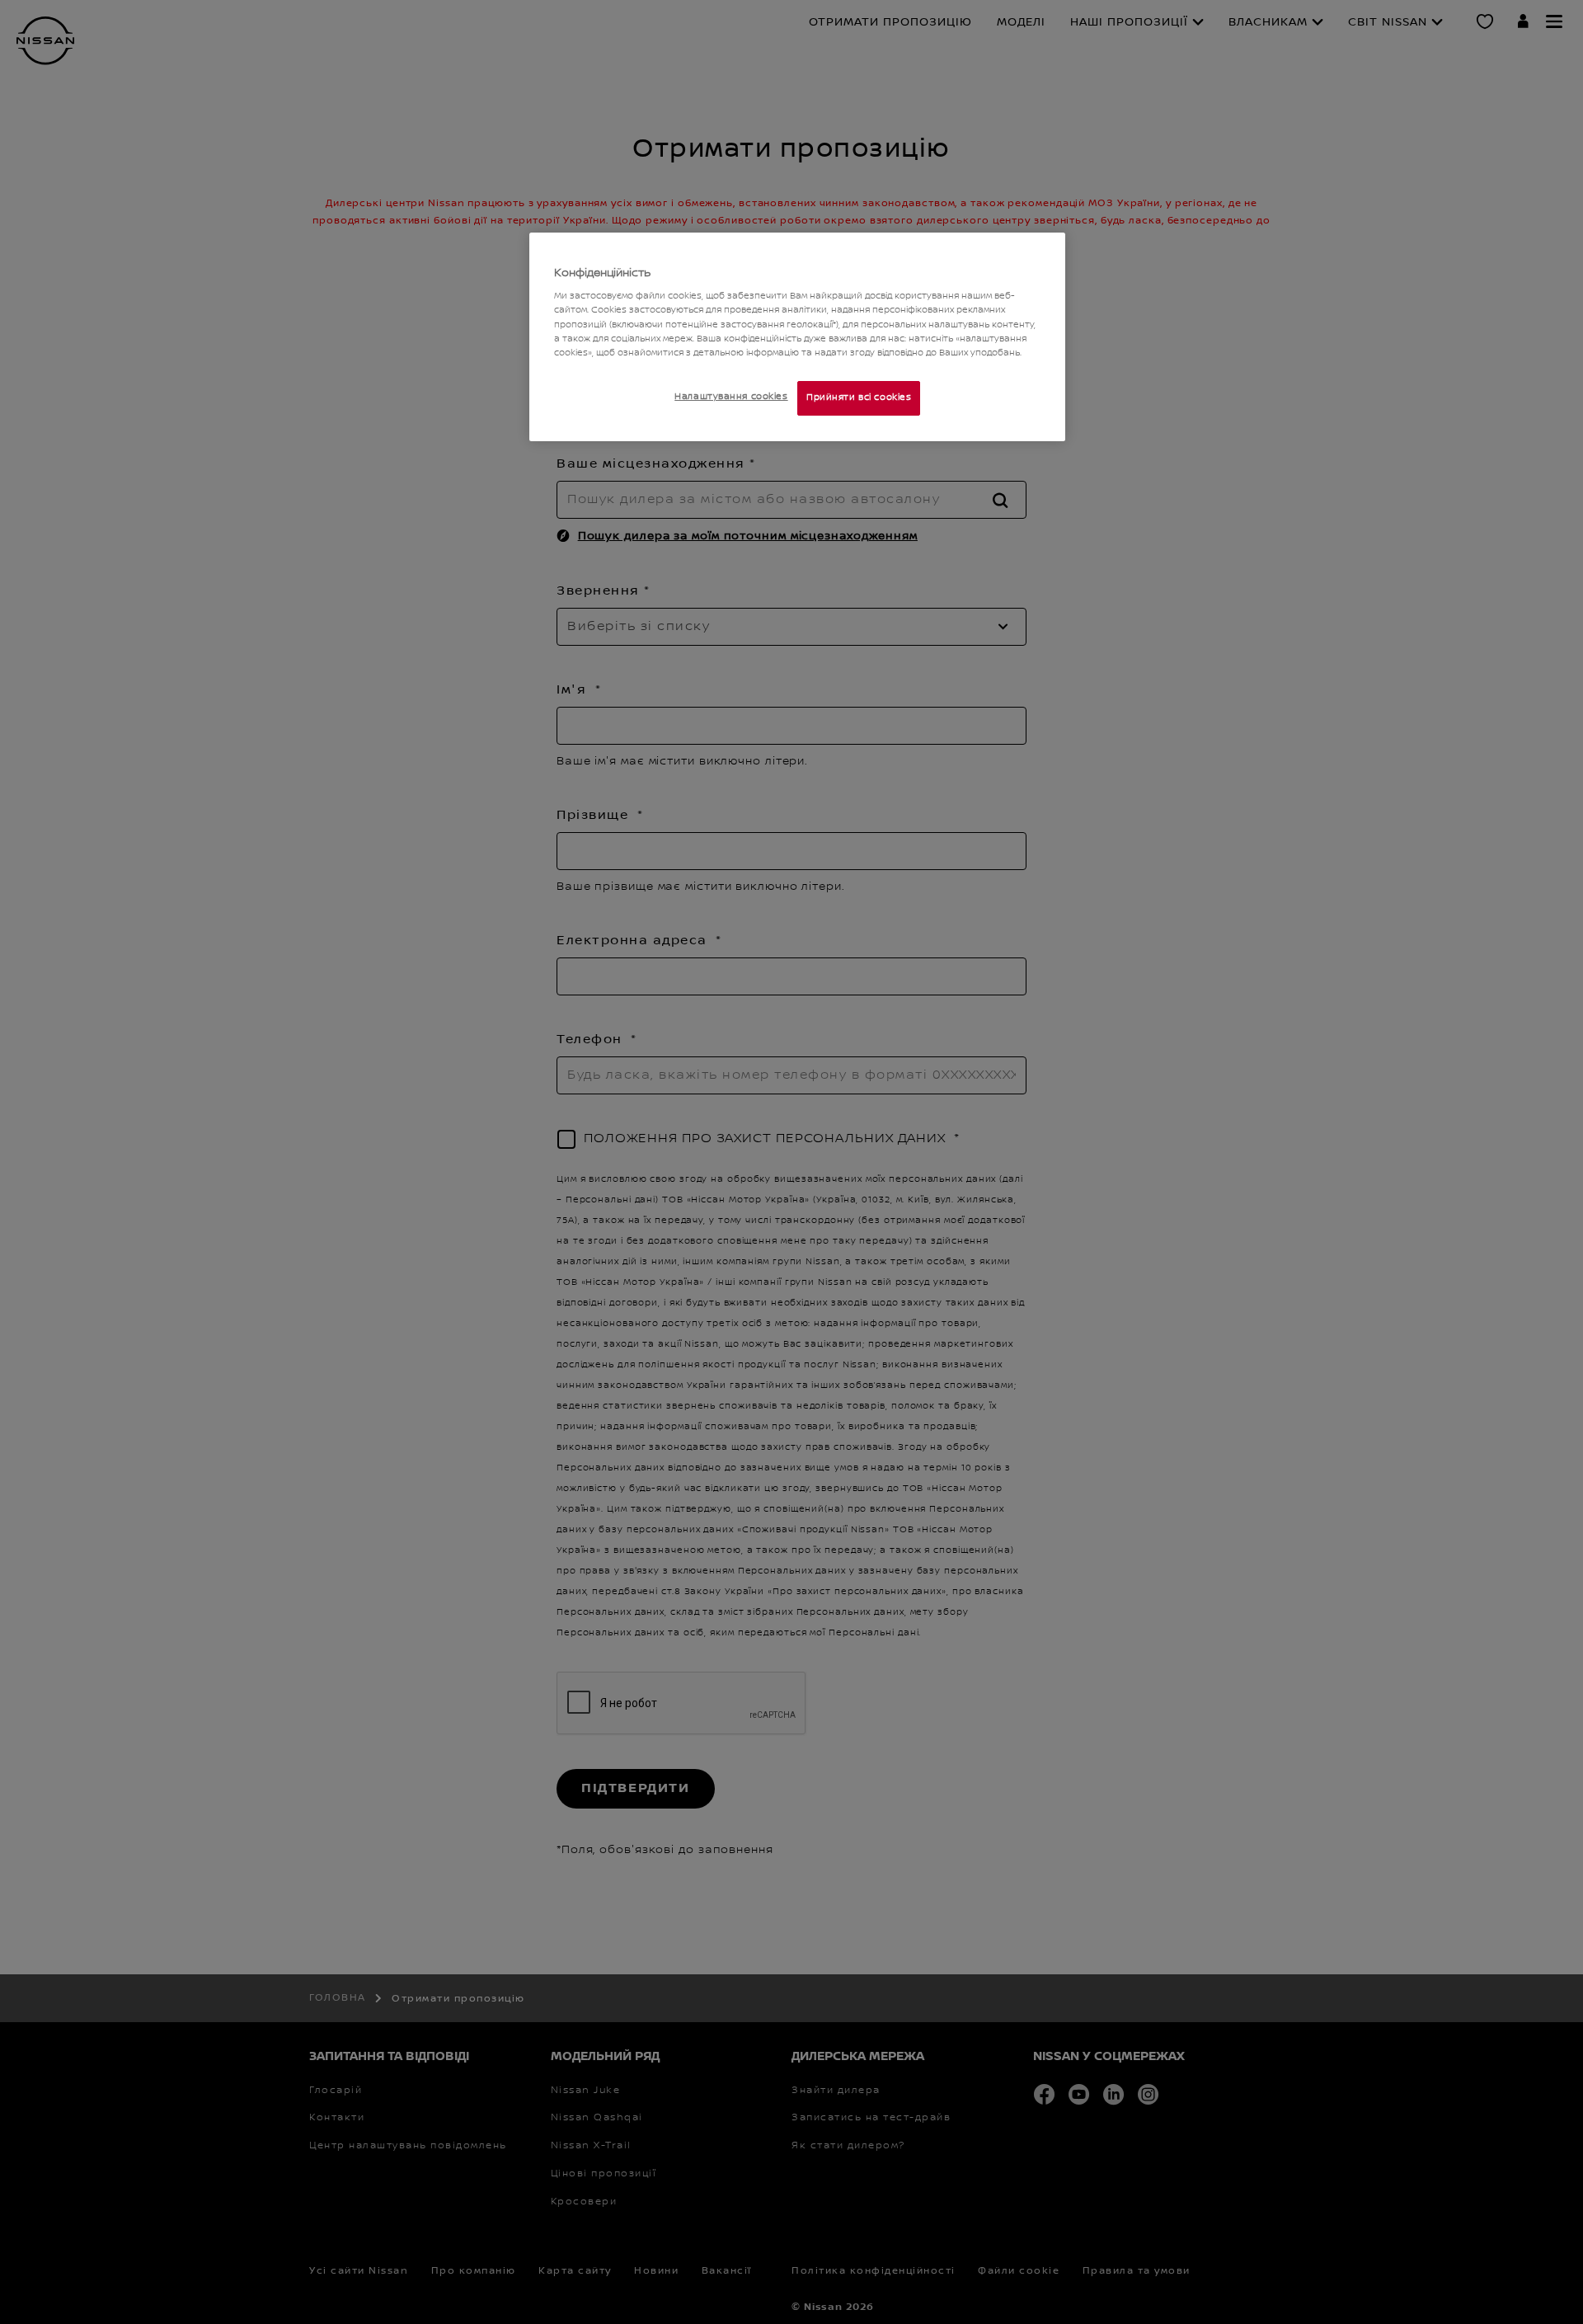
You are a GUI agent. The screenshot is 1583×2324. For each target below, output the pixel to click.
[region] (797, 337)
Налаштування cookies (731, 397)
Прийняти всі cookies (859, 398)
